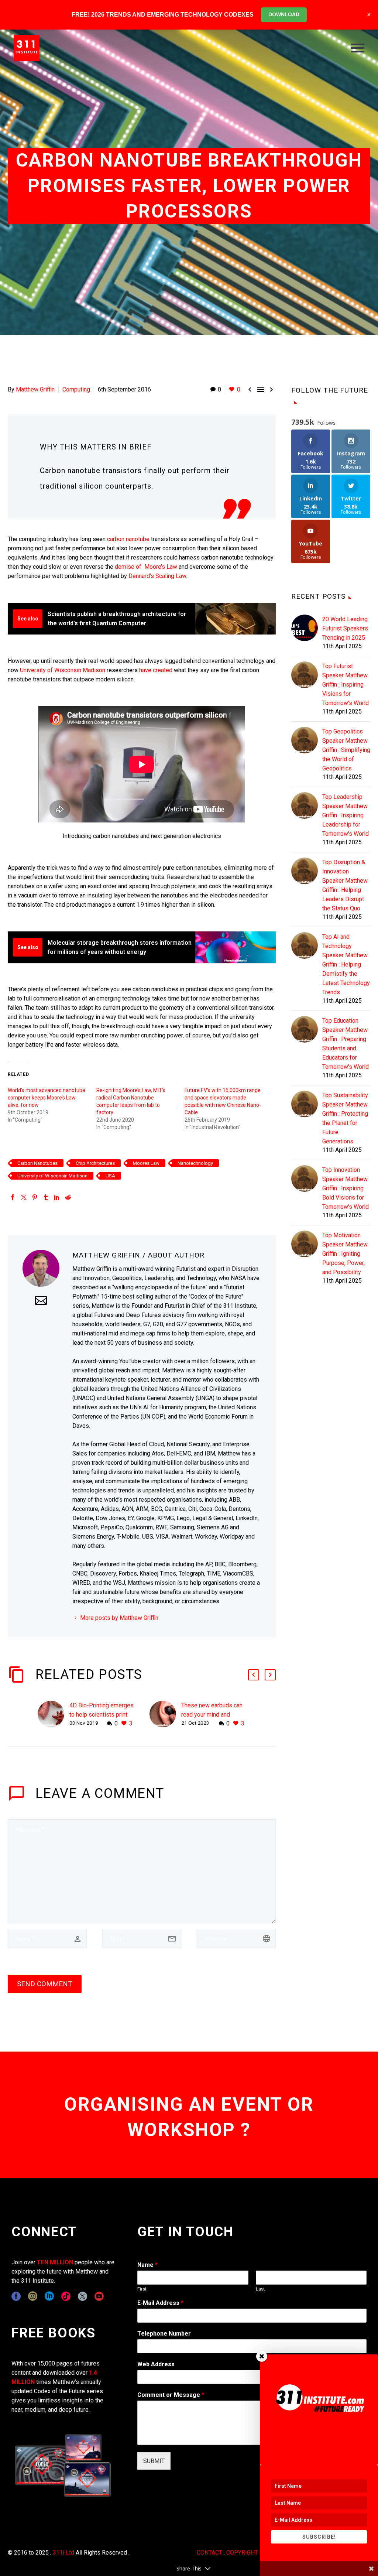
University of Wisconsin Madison (63, 670)
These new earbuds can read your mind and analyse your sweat (212, 1715)
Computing (76, 389)
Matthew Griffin (35, 389)
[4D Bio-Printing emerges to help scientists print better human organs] (54, 1715)
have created (156, 670)
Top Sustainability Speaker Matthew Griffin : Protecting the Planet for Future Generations (345, 1118)
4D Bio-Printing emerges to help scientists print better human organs (102, 1715)
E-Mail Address (160, 2303)
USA (110, 1176)
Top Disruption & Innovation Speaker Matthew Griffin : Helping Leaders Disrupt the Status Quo (345, 885)
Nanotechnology (195, 1163)
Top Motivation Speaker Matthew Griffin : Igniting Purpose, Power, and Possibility (345, 1254)
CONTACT (209, 2553)
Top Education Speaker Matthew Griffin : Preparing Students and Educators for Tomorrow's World (346, 1044)
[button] (254, 1675)
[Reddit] (68, 1197)
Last (260, 2289)
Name (147, 2265)
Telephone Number (164, 2334)
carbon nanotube (128, 539)
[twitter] (83, 2296)
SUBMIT (154, 2461)
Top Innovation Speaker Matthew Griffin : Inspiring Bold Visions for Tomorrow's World (346, 1188)
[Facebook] (13, 1197)
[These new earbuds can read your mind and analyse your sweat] (165, 1715)
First (142, 2289)
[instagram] (33, 2296)
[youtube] (99, 2296)
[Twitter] (24, 1197)
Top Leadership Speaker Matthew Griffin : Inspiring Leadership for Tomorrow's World (346, 815)
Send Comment (45, 1984)
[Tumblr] (46, 1197)
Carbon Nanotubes (37, 1163)
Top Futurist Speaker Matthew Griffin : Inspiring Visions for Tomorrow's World (346, 685)
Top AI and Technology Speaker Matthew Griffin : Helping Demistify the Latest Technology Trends (346, 964)
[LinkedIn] (57, 1197)
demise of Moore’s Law (146, 567)
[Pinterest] (35, 1197)
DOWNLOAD (284, 14)
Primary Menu (358, 48)
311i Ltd (63, 2553)
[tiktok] (66, 2296)
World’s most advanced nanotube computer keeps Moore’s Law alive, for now (47, 1098)
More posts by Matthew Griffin (119, 1618)
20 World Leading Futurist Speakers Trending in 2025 (345, 628)
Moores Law (146, 1163)
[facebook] (16, 2296)
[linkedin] (49, 2296)
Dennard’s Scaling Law (157, 576)
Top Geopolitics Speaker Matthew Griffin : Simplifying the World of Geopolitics (346, 750)
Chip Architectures (95, 1163)
